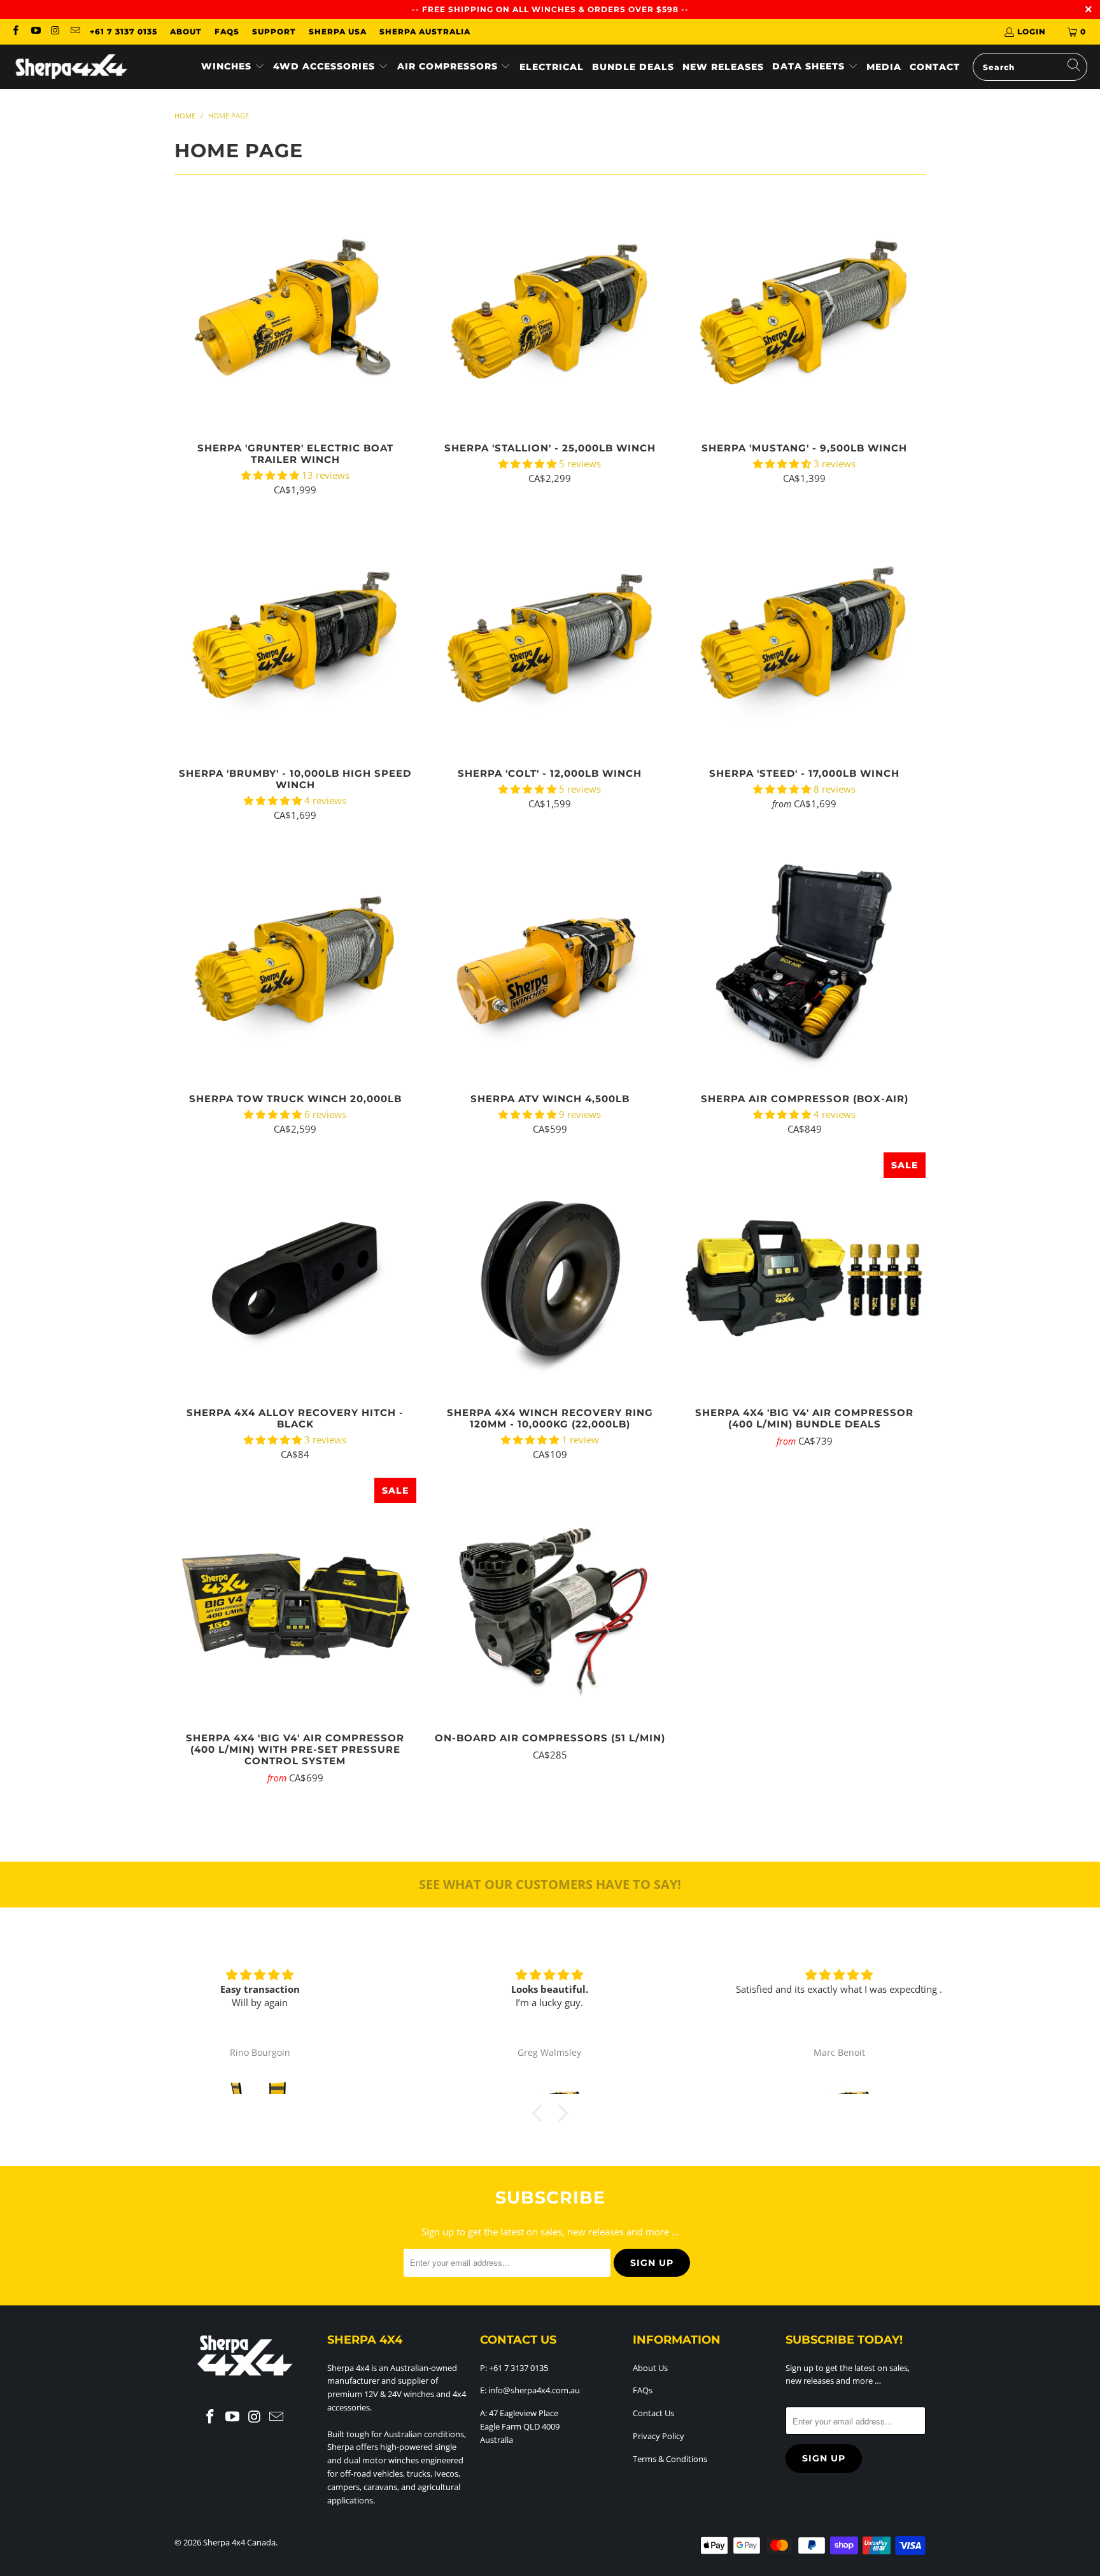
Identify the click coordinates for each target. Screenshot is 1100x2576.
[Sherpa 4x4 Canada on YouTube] (35, 32)
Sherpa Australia (425, 32)
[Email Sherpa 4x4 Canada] (75, 32)
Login (1032, 32)
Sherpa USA (338, 32)
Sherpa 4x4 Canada (239, 2542)
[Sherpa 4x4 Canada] (72, 67)
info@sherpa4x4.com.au (534, 2390)
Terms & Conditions (670, 2459)
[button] (233, 67)
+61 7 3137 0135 (123, 32)
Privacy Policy (659, 2436)
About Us (650, 2368)
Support (274, 32)
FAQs (227, 32)
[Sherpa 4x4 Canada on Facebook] (15, 32)
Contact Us (653, 2413)
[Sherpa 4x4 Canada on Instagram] (55, 32)
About (186, 32)
